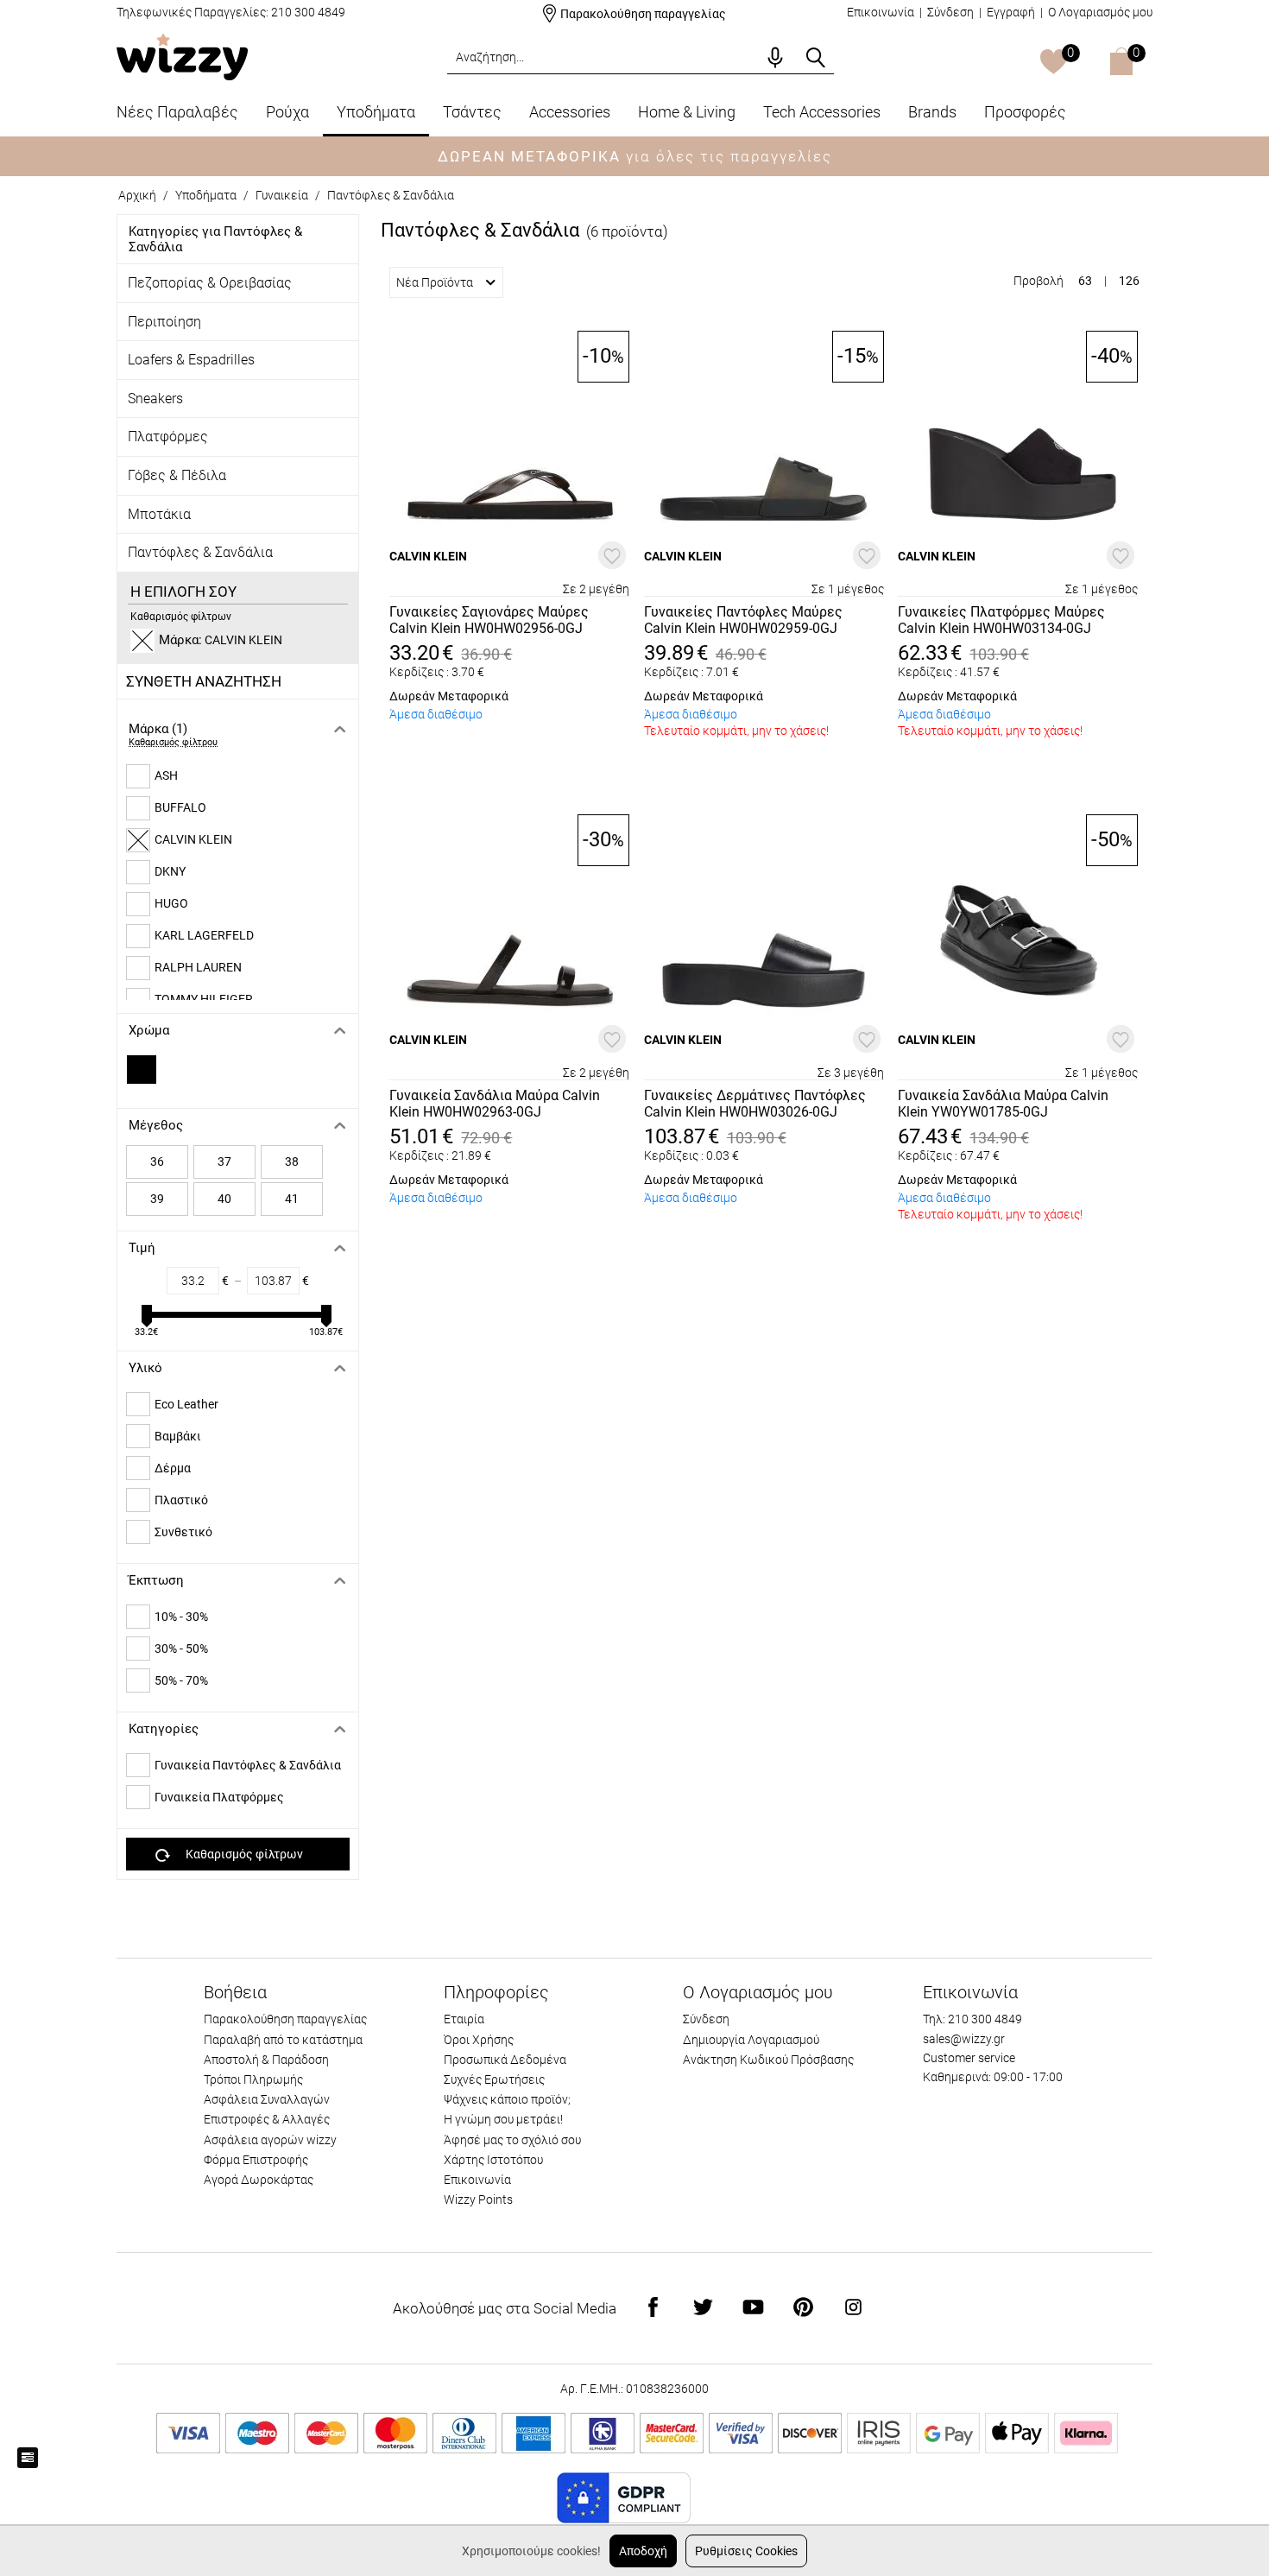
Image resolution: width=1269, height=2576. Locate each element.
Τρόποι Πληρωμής (253, 2079)
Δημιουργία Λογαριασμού (751, 2040)
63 (1085, 281)
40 (224, 1199)
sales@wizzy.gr (964, 2039)
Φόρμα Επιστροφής (256, 2160)
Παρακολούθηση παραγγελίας (643, 14)
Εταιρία (464, 2019)
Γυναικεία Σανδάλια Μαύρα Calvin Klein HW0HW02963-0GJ (495, 1104)
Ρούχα (287, 112)
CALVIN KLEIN (193, 839)
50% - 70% (181, 1680)
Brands (932, 112)
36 (157, 1161)
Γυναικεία (282, 195)
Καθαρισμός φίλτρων (181, 617)
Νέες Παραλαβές (177, 112)
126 (1129, 281)
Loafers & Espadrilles (191, 360)
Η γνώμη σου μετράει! (503, 2119)
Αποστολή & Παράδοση (266, 2060)
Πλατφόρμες (168, 437)
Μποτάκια (159, 514)
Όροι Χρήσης (479, 2040)
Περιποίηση (164, 322)
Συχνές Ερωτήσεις (494, 2079)
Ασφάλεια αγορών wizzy (270, 2140)
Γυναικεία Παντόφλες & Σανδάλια (248, 1765)
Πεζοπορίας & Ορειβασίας (210, 283)
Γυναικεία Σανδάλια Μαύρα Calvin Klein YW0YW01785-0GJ (1003, 1104)
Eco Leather (186, 1404)
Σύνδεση (950, 12)
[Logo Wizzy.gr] (182, 56)
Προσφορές (1025, 112)
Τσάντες (472, 112)
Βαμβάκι (178, 1436)
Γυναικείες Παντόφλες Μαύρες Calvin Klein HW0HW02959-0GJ (743, 620)
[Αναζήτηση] (816, 58)
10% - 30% (181, 1617)
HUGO (171, 903)
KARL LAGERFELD (204, 935)
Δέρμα (173, 1468)
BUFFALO (180, 807)
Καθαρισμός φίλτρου (173, 742)
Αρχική (137, 195)
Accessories (570, 112)
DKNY (170, 871)
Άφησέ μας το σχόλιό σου (512, 2140)
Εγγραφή (1011, 12)
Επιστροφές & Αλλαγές (267, 2119)
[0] (1054, 63)
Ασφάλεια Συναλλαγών (267, 2099)
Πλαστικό (181, 1500)
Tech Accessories (822, 112)
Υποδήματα (376, 112)
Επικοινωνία (881, 12)
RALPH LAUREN (198, 967)
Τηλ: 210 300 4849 (972, 2019)
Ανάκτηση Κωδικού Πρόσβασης (768, 2060)
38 (292, 1161)
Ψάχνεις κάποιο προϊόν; (507, 2099)
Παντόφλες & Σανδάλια (391, 195)
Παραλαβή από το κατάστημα (283, 2040)
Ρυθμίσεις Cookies (746, 2551)
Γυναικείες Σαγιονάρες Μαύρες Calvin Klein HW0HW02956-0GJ (489, 620)
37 (224, 1161)
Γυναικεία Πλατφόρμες (219, 1797)
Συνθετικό (183, 1532)
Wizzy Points (478, 2199)
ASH (166, 775)
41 (292, 1199)
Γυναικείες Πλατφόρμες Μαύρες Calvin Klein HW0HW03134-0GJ (1001, 620)
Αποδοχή (643, 2551)
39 (157, 1199)
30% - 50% (181, 1649)
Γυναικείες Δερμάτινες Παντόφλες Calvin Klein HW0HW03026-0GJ (755, 1104)
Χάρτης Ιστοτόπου (493, 2160)
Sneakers (155, 399)
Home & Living (687, 112)
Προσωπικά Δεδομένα (505, 2060)
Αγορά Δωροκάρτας (259, 2180)
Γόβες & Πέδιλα (177, 475)
